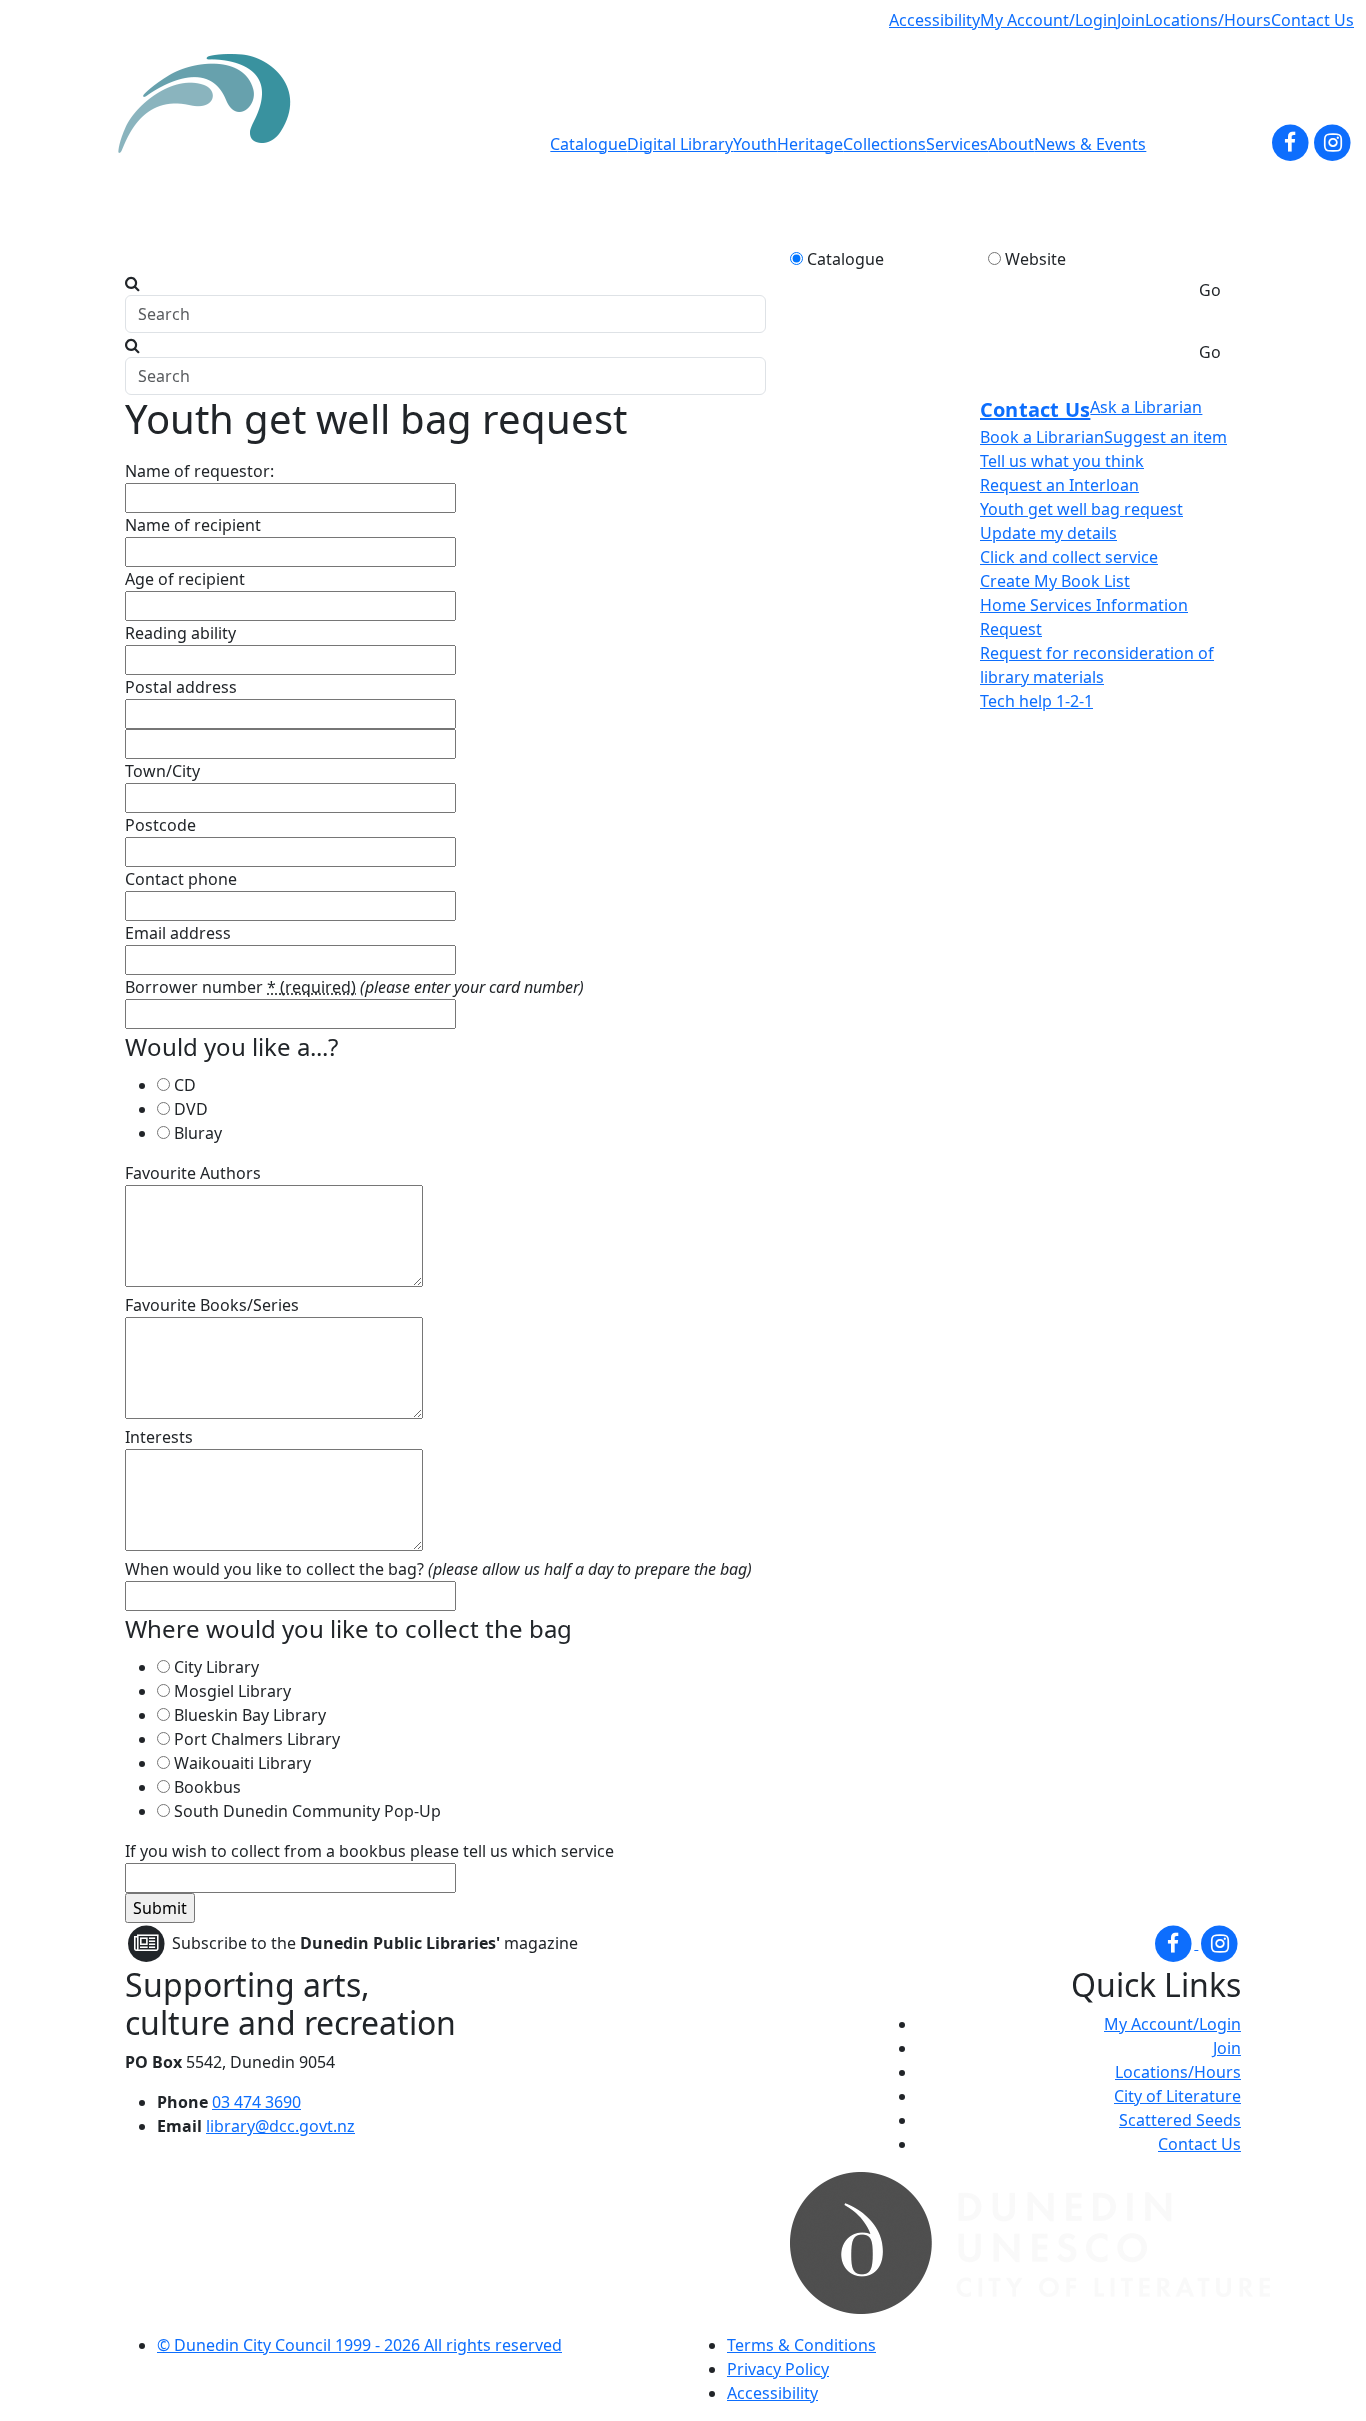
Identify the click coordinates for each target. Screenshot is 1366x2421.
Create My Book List (1055, 581)
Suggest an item (1165, 437)
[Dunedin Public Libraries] (212, 143)
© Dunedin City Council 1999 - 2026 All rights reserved (359, 2345)
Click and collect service (1069, 557)
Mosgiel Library (232, 1691)
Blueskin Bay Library (250, 1715)
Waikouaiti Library (242, 1763)
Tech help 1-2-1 (1036, 701)
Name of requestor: (199, 471)
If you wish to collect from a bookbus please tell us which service (369, 1851)
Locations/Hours (1208, 20)
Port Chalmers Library (257, 1739)
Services (957, 144)
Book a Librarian (1042, 437)
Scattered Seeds (1180, 2120)
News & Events (1090, 144)
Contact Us (1312, 20)
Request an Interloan (1059, 485)
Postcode (160, 825)
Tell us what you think (1062, 461)
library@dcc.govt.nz (280, 2126)
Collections (884, 144)
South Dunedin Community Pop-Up (307, 1811)
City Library (216, 1667)
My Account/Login (1048, 20)
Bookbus (207, 1787)
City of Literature (1177, 2096)
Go (1210, 290)
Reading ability (180, 633)
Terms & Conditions (801, 2345)
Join (1131, 20)
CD (185, 1085)
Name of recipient (193, 525)
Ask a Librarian (1146, 407)
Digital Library (680, 144)
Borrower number (240, 987)
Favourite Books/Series (212, 1305)
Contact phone (181, 879)
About (1011, 144)
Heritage (810, 144)
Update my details (1048, 533)
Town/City (162, 771)
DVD (191, 1109)
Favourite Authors (193, 1173)
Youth (755, 144)
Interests (159, 1437)
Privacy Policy (778, 2369)
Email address (178, 933)
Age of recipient (185, 579)
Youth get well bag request (1081, 509)
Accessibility (934, 20)
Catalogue (588, 144)
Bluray (198, 1133)
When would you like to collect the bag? (274, 1569)
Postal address (181, 687)
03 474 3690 (256, 2102)
